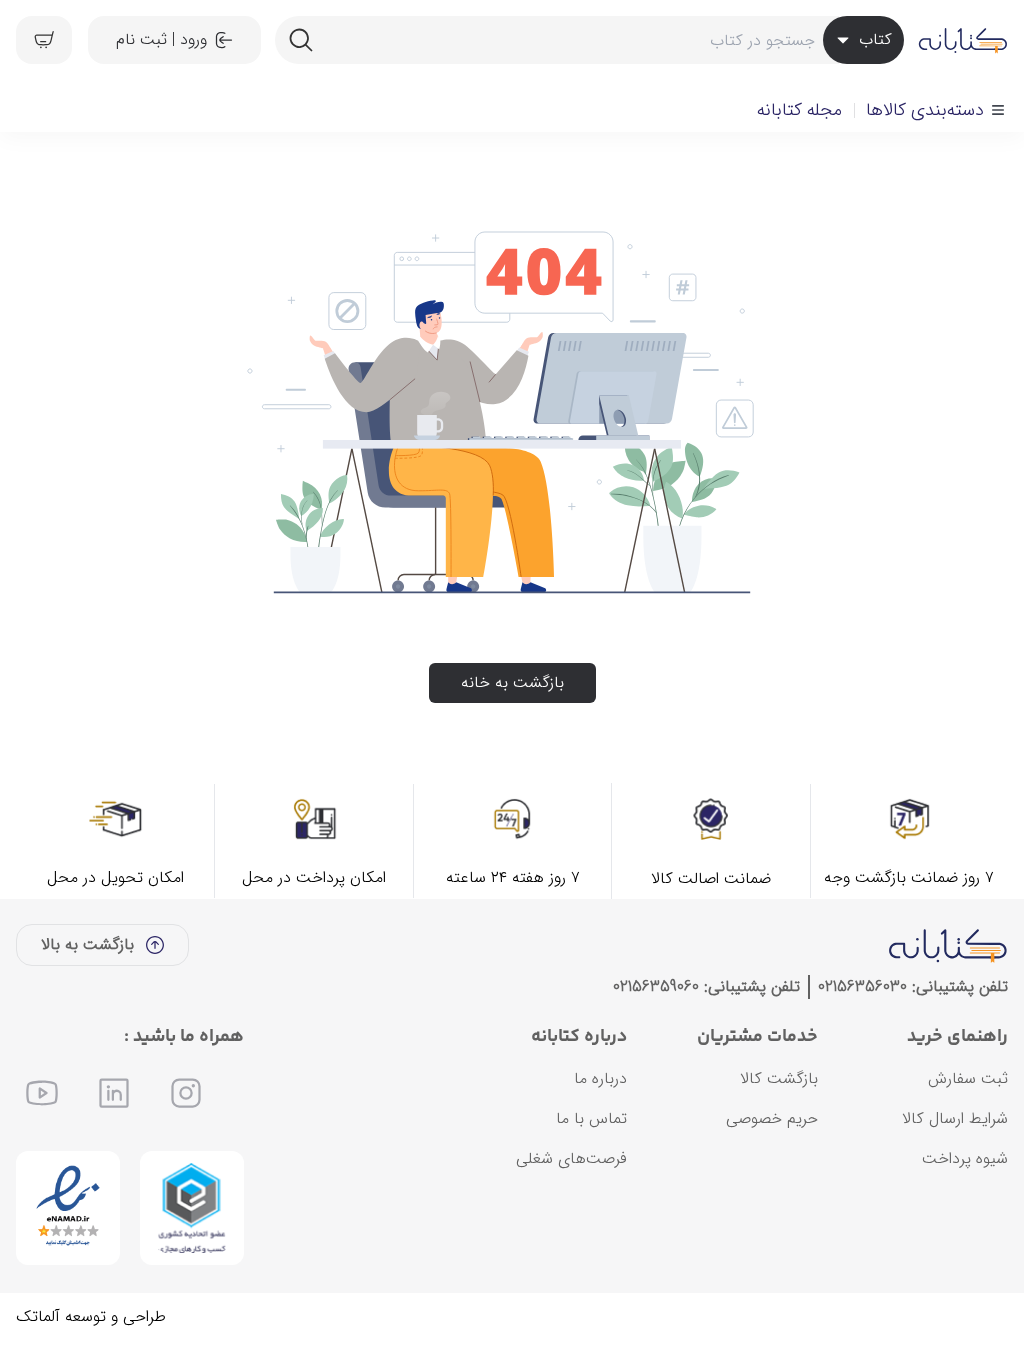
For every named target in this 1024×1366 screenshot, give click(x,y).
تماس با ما (591, 1118)
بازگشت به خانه (512, 682)
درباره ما (600, 1078)
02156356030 (862, 986)
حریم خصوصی (772, 1118)
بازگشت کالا (779, 1078)
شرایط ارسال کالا (955, 1118)
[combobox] (589, 40)
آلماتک (38, 1316)
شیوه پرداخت (965, 1158)
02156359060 (656, 986)
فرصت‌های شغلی (571, 1158)
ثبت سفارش (968, 1078)
